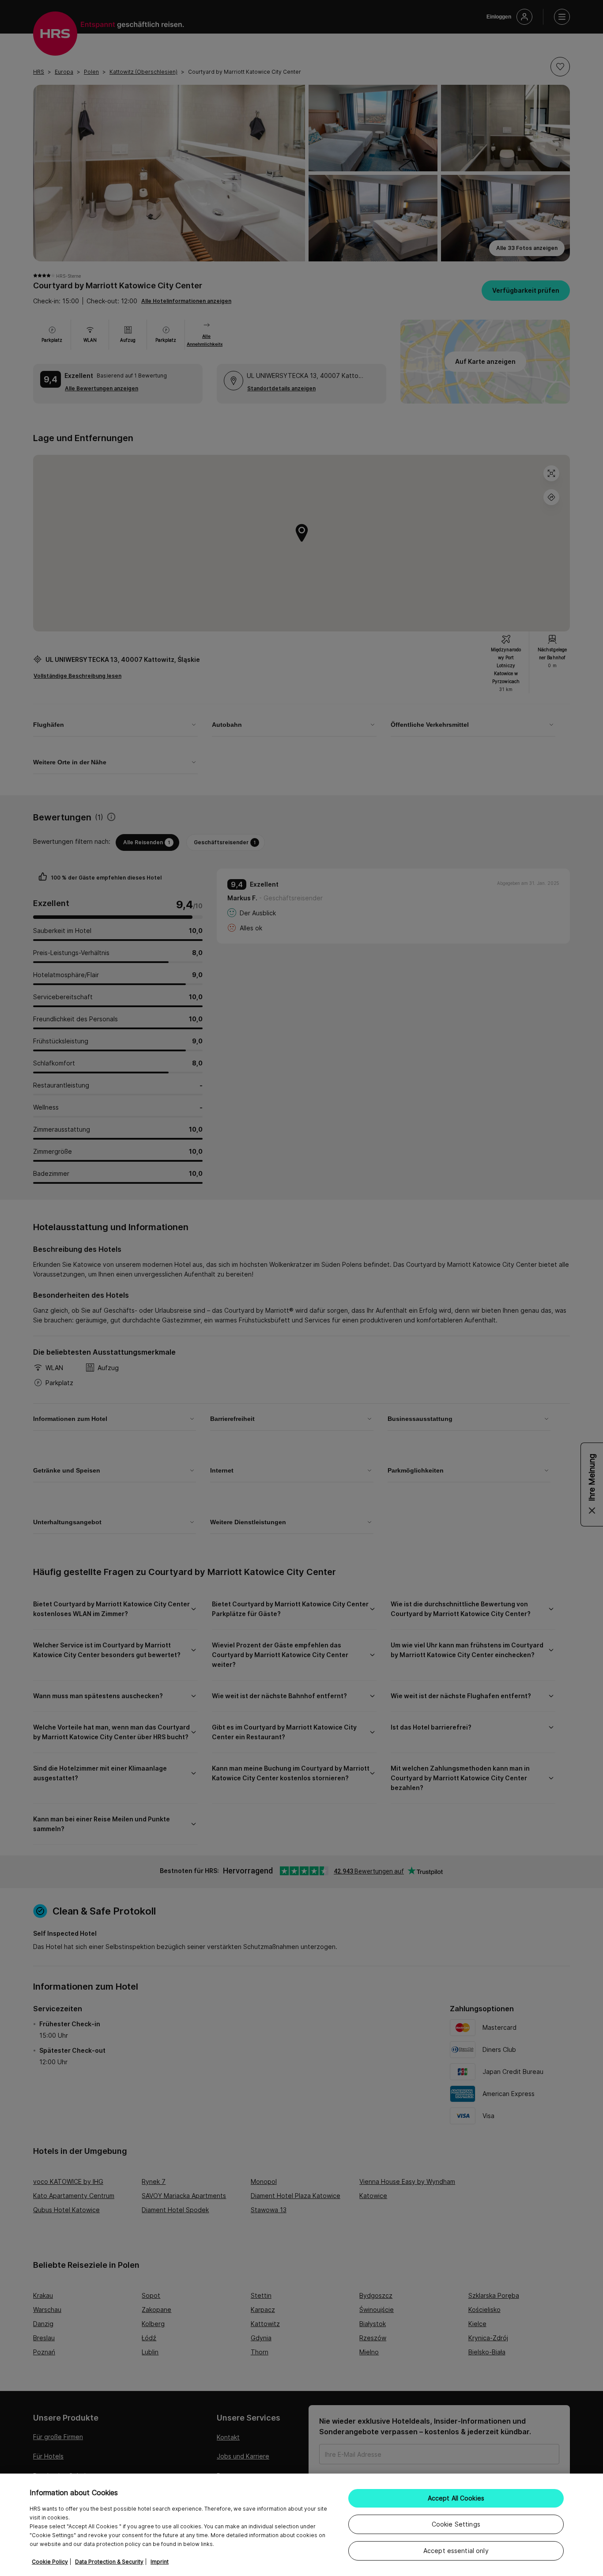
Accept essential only (456, 2551)
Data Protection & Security (109, 2562)
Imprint (160, 2562)
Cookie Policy (50, 2562)
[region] (301, 2525)
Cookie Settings (456, 2524)
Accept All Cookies (456, 2498)
